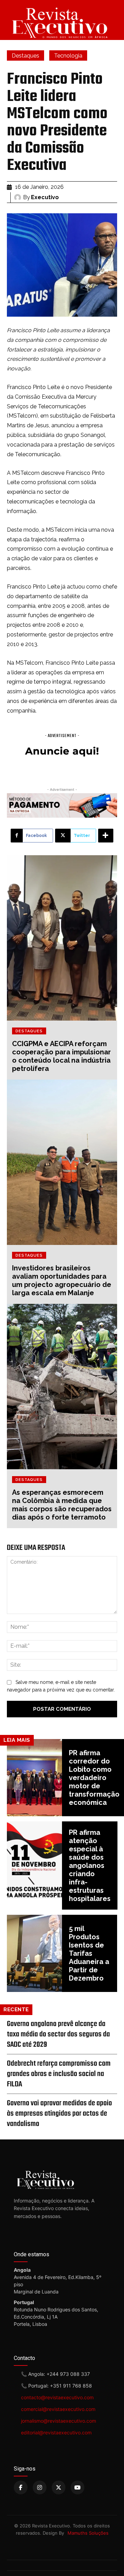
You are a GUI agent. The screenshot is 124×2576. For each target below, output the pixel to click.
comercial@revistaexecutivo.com (58, 2409)
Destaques (25, 56)
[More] (106, 836)
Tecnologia (68, 56)
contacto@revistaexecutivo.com (57, 2397)
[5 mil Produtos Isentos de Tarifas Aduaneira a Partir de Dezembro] (34, 1953)
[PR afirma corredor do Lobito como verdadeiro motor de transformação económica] (34, 1778)
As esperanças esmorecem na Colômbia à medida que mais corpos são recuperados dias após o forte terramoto (62, 1505)
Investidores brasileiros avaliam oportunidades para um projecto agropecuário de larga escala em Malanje (62, 1280)
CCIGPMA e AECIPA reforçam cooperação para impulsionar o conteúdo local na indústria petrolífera (61, 1056)
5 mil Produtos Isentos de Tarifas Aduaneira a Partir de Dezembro (89, 1953)
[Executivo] (19, 197)
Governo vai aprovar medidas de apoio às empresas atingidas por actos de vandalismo (59, 2114)
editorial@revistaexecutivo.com (56, 2432)
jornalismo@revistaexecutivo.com (59, 2421)
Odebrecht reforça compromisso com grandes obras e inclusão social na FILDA (59, 2074)
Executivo (45, 197)
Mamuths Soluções (88, 2533)
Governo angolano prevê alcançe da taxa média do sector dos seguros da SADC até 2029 (58, 2034)
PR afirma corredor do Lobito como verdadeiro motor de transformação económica (94, 1778)
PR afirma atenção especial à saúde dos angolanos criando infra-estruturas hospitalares (90, 1865)
